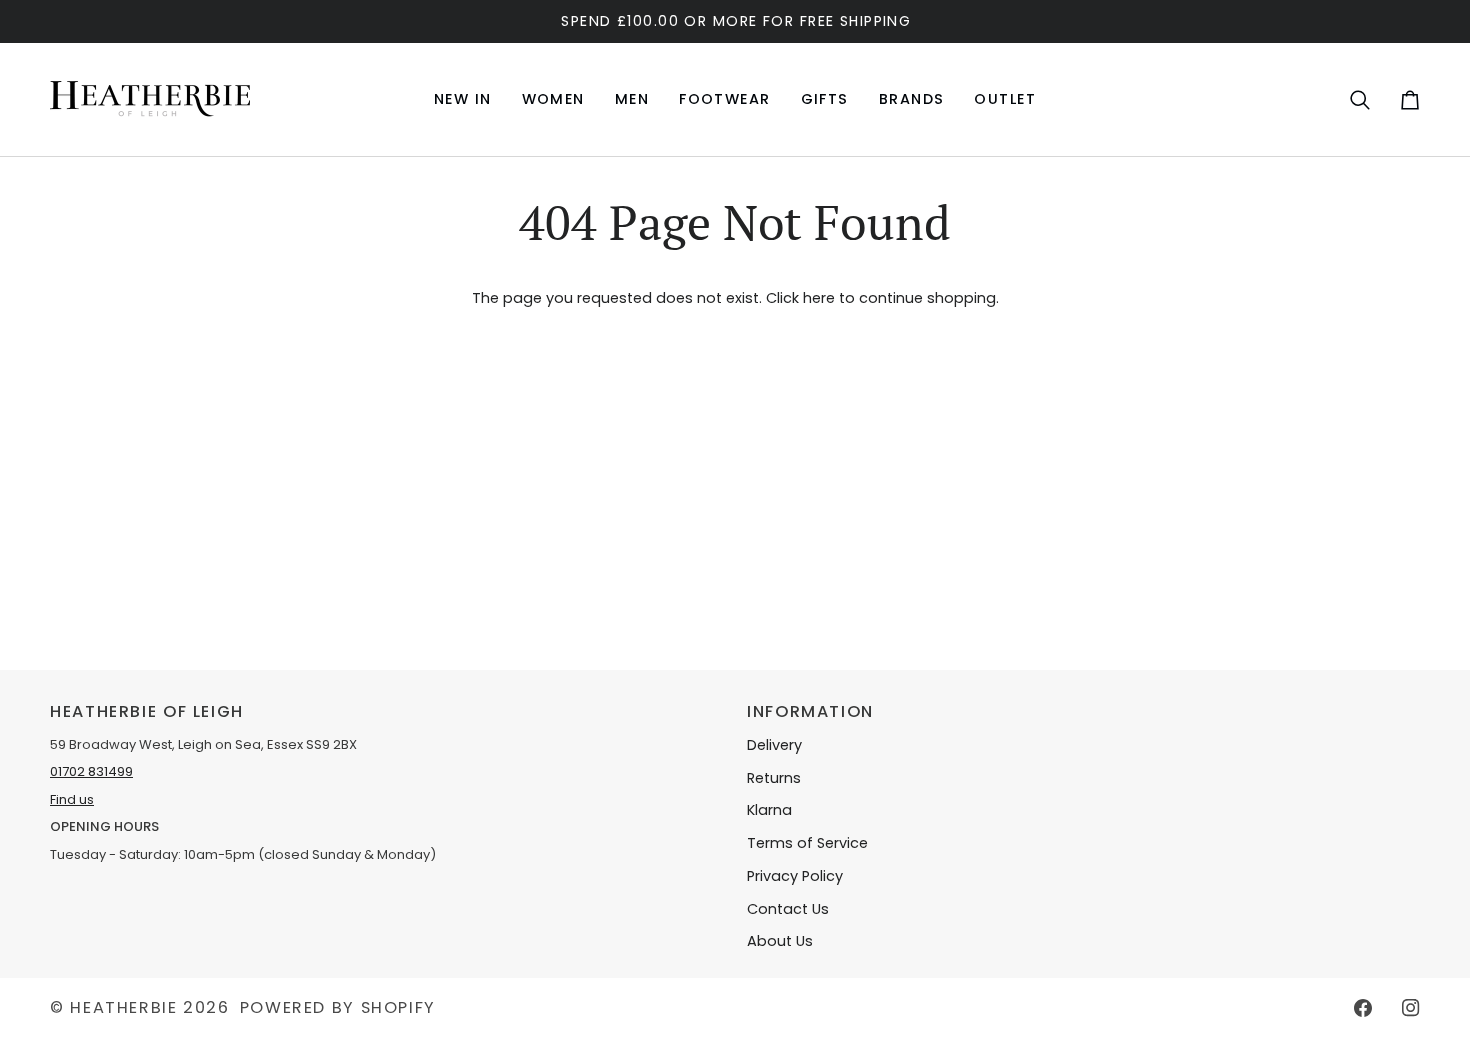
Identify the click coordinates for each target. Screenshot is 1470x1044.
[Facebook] (1363, 1008)
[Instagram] (1411, 1008)
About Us (780, 941)
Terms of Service (807, 843)
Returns (774, 778)
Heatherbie (123, 1007)
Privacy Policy (795, 876)
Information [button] (810, 711)
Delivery (774, 745)
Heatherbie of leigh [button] (147, 711)
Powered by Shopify (338, 1007)
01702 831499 (91, 771)
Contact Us (788, 909)
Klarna (769, 810)
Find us (72, 799)
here (819, 298)
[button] (553, 99)
